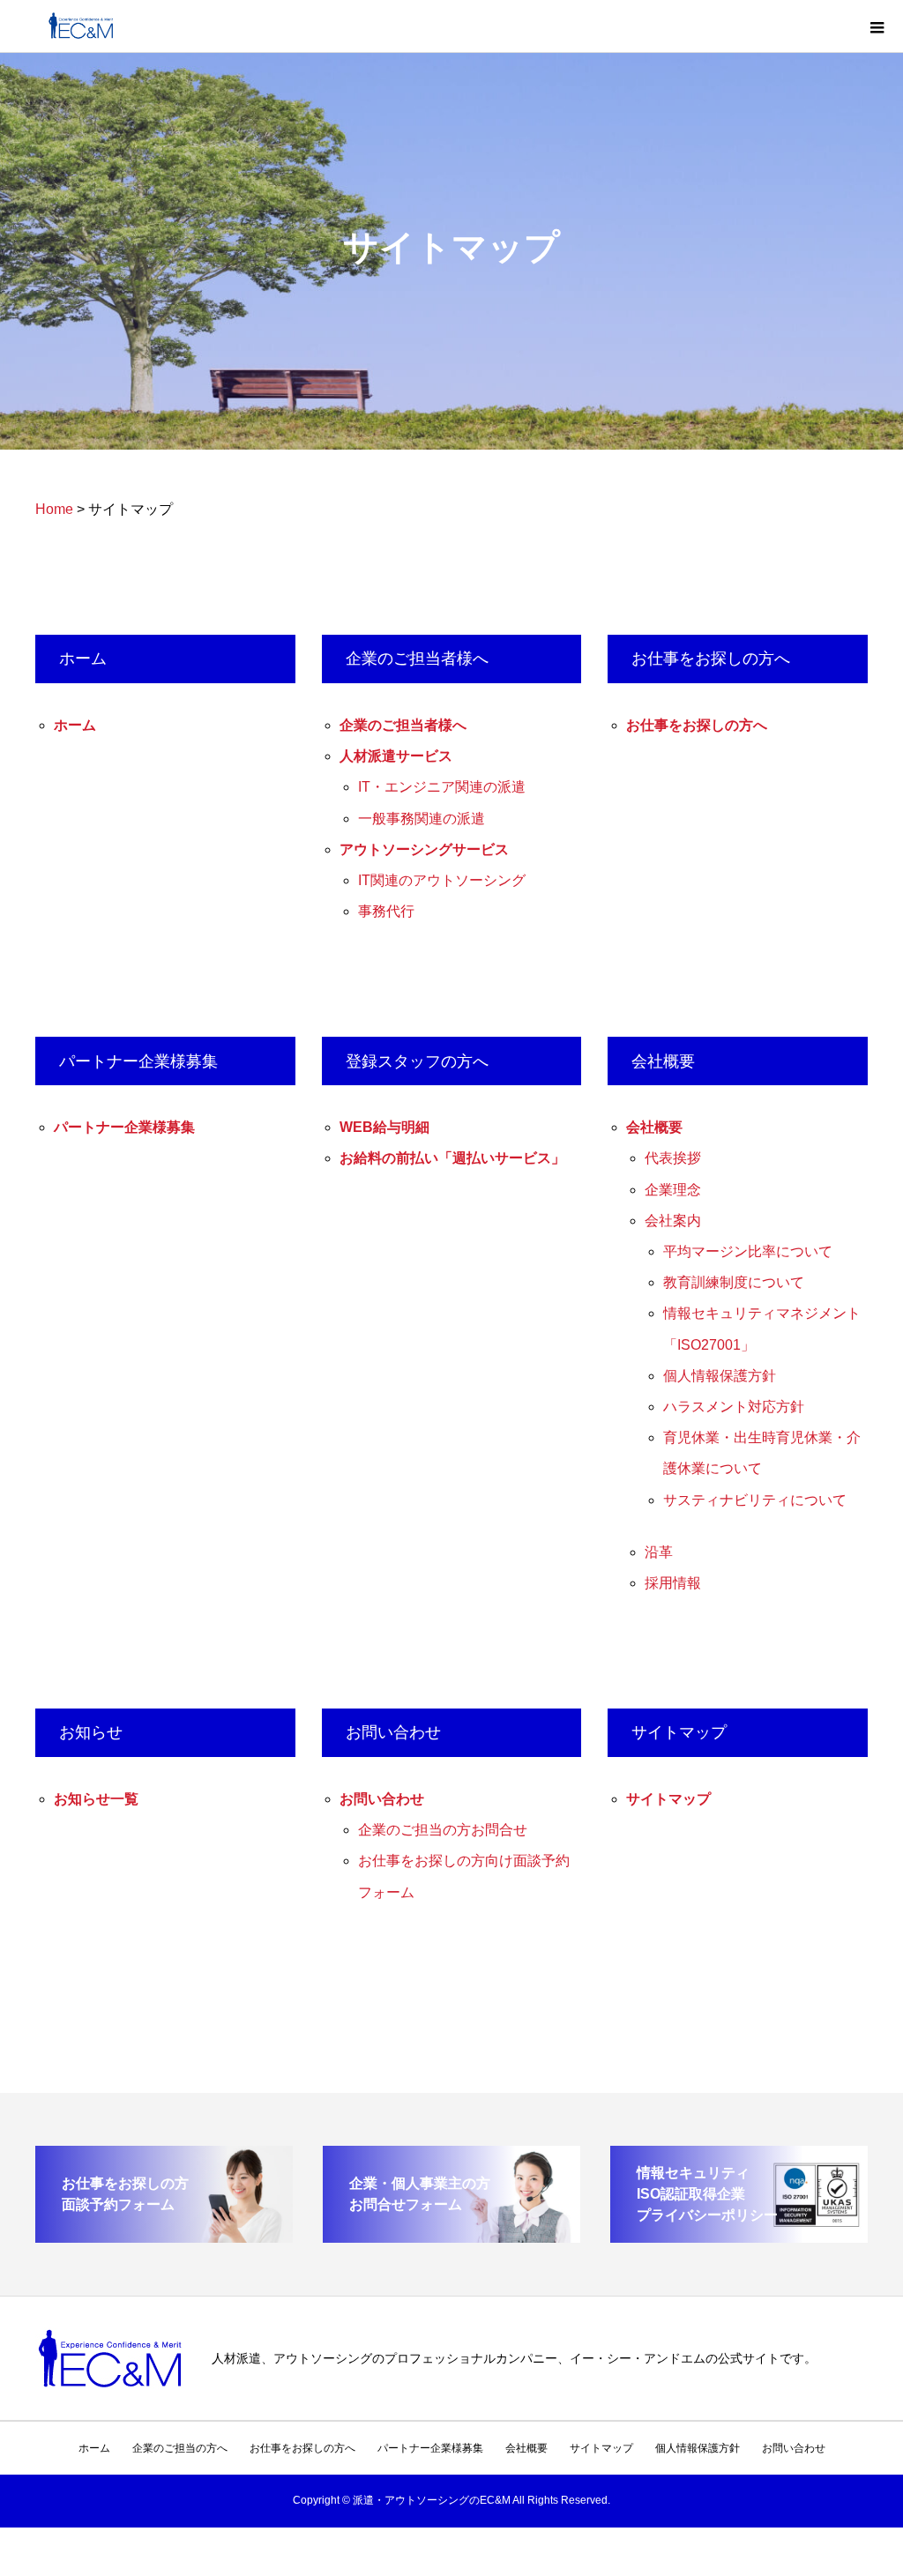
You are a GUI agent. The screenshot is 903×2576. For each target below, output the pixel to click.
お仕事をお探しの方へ (697, 725)
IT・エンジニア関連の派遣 (442, 787)
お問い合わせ (382, 1799)
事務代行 (386, 911)
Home (54, 509)
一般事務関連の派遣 (422, 819)
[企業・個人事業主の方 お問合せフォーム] (451, 2235)
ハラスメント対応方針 (734, 1407)
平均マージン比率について (748, 1251)
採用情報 (673, 1583)
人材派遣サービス (396, 756)
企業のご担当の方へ (180, 2448)
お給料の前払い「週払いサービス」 (452, 1158)
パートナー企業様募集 (124, 1127)
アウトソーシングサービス (424, 849)
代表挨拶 (673, 1158)
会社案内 (673, 1221)
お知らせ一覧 (96, 1799)
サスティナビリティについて (755, 1500)
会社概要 (654, 1127)
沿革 (659, 1552)
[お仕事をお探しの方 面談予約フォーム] (164, 2235)
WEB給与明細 (384, 1127)
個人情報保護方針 (720, 1376)
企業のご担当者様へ (403, 725)
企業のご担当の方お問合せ (443, 1830)
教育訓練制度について (734, 1282)
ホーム (75, 725)
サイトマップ (668, 1799)
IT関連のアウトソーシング (442, 880)
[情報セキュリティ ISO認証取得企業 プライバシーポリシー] (739, 2235)
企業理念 (673, 1190)
